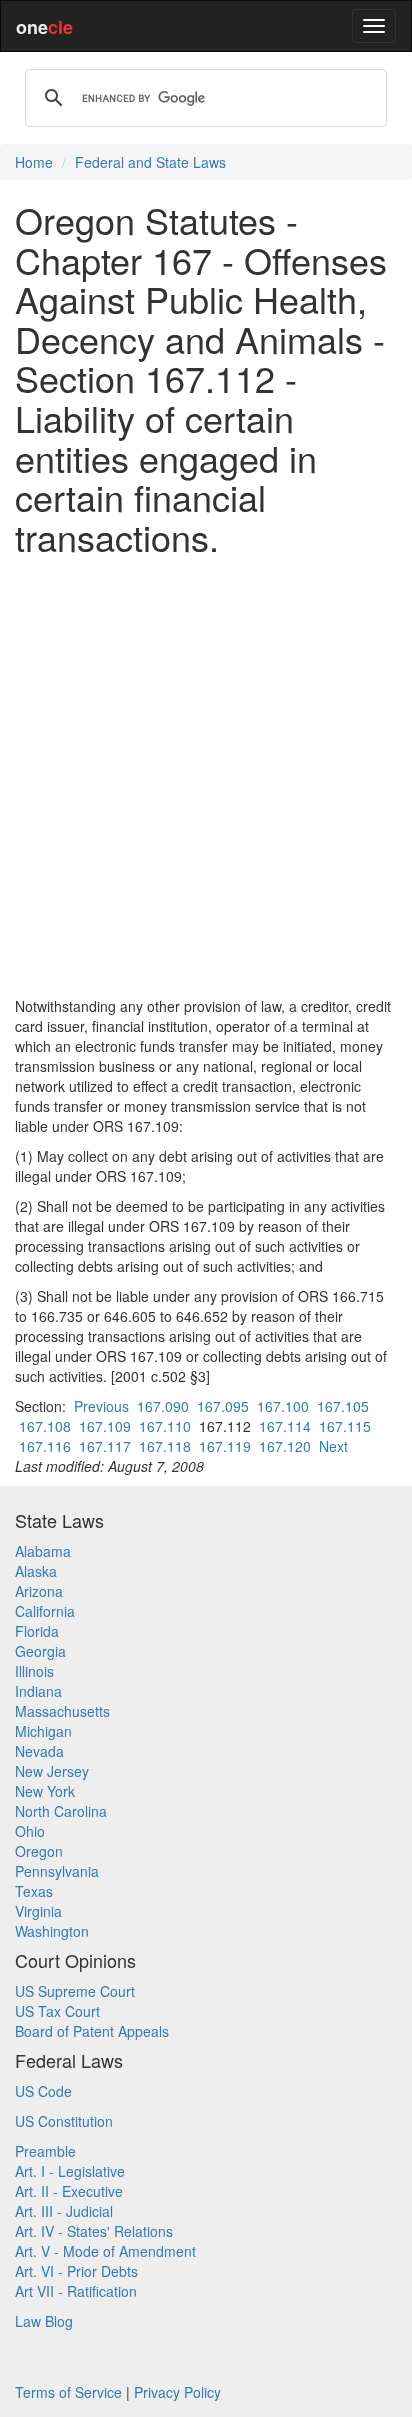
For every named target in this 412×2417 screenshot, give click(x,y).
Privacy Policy (177, 2392)
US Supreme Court (75, 1991)
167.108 (45, 1426)
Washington (52, 1931)
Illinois (34, 1671)
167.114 (285, 1426)
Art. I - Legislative (70, 2171)
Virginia (38, 1911)
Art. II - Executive (69, 2191)
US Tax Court (57, 2011)
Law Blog (44, 2321)
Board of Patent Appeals (92, 2031)
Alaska (36, 1571)
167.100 (283, 1406)
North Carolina (61, 1811)
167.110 (165, 1426)
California (45, 1611)
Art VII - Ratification (76, 2291)
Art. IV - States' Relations (94, 2231)
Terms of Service (68, 2392)
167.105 (343, 1406)
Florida (37, 1631)
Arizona (39, 1591)
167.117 (105, 1446)
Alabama (43, 1551)
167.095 (223, 1406)
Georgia (40, 1651)
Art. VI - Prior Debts (76, 2271)
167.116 (45, 1446)
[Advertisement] (206, 776)
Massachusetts (62, 1711)
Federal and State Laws (150, 162)
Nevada (39, 1751)
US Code (43, 2091)
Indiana (38, 1691)
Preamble (45, 2151)
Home (34, 162)
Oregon (39, 1851)
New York (45, 1791)
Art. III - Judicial (64, 2211)
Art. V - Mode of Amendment (105, 2251)
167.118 (165, 1446)
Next (333, 1446)
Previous (101, 1406)
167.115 (345, 1426)
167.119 (225, 1446)
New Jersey (52, 1771)
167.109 (105, 1426)
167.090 (163, 1406)
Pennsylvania (57, 1871)
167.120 (285, 1446)
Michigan (43, 1731)
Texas (34, 1891)
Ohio (30, 1831)
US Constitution (64, 2121)
